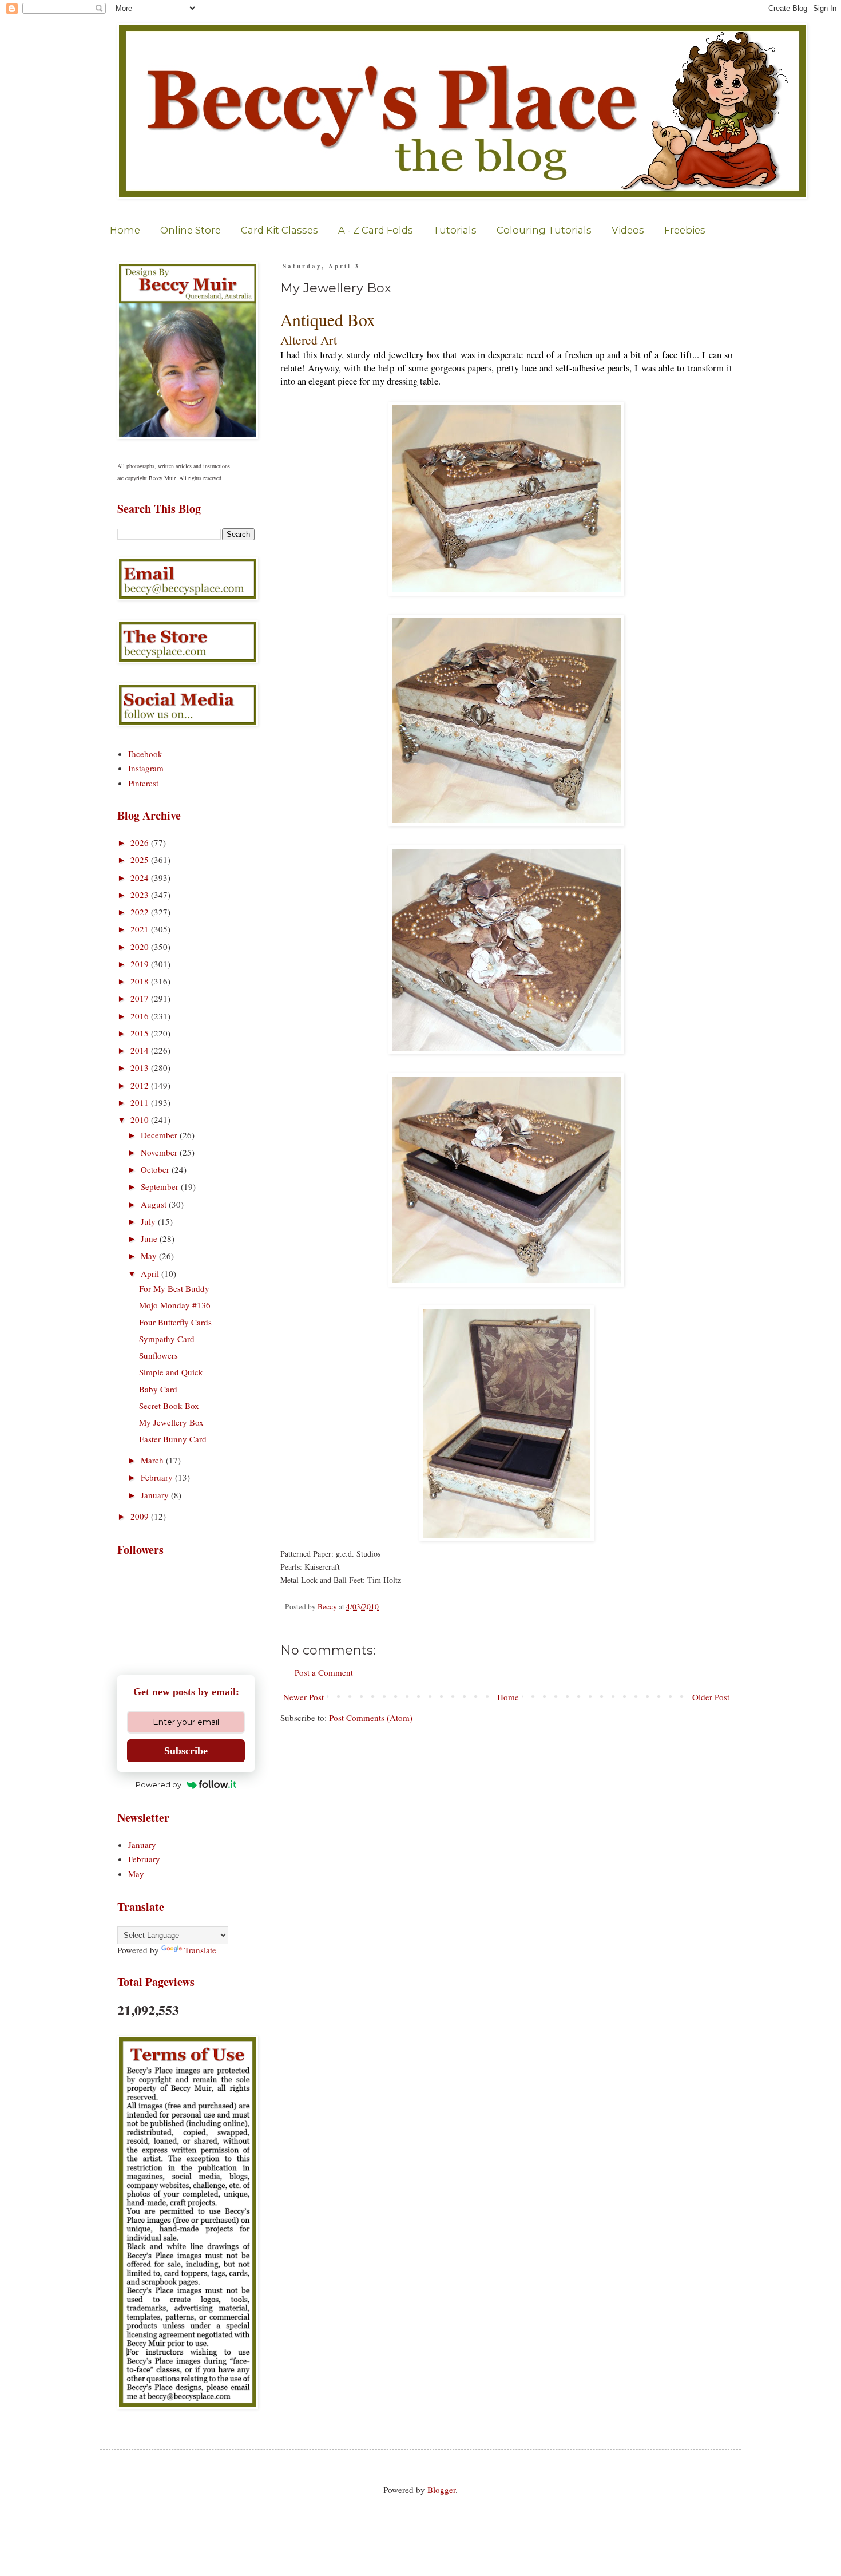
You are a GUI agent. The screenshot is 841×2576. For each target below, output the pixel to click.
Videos (628, 230)
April (151, 1273)
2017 (141, 998)
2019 (141, 964)
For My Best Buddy (174, 1288)
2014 (141, 1050)
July (149, 1221)
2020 (141, 947)
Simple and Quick (171, 1372)
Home (125, 230)
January (156, 1495)
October (156, 1169)
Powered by (158, 1784)
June (150, 1238)
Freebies (685, 230)
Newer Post (304, 1697)
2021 (141, 929)
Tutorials (455, 230)
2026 (141, 842)
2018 (141, 981)
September (161, 1186)
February (158, 1477)
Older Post (711, 1697)
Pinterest (143, 783)
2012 (141, 1085)
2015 (141, 1033)
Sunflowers (158, 1355)
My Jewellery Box (171, 1422)
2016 (141, 1016)
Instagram (146, 768)
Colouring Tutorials (544, 230)
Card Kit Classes (279, 230)
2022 (141, 912)
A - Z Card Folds (376, 230)
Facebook (145, 754)
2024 (141, 877)
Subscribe (186, 1751)
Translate (200, 1950)
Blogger (441, 2490)
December (160, 1135)
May (150, 1256)
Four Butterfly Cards (175, 1322)
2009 (141, 1516)
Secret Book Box (169, 1406)
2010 (141, 1119)
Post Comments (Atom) (371, 1718)
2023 (141, 895)
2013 (141, 1067)
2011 (141, 1102)
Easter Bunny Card (173, 1439)
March (153, 1460)
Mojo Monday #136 (175, 1305)
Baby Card (158, 1389)
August (155, 1204)
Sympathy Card (167, 1339)
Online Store (191, 230)
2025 (141, 860)
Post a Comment (324, 1672)
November (160, 1152)
